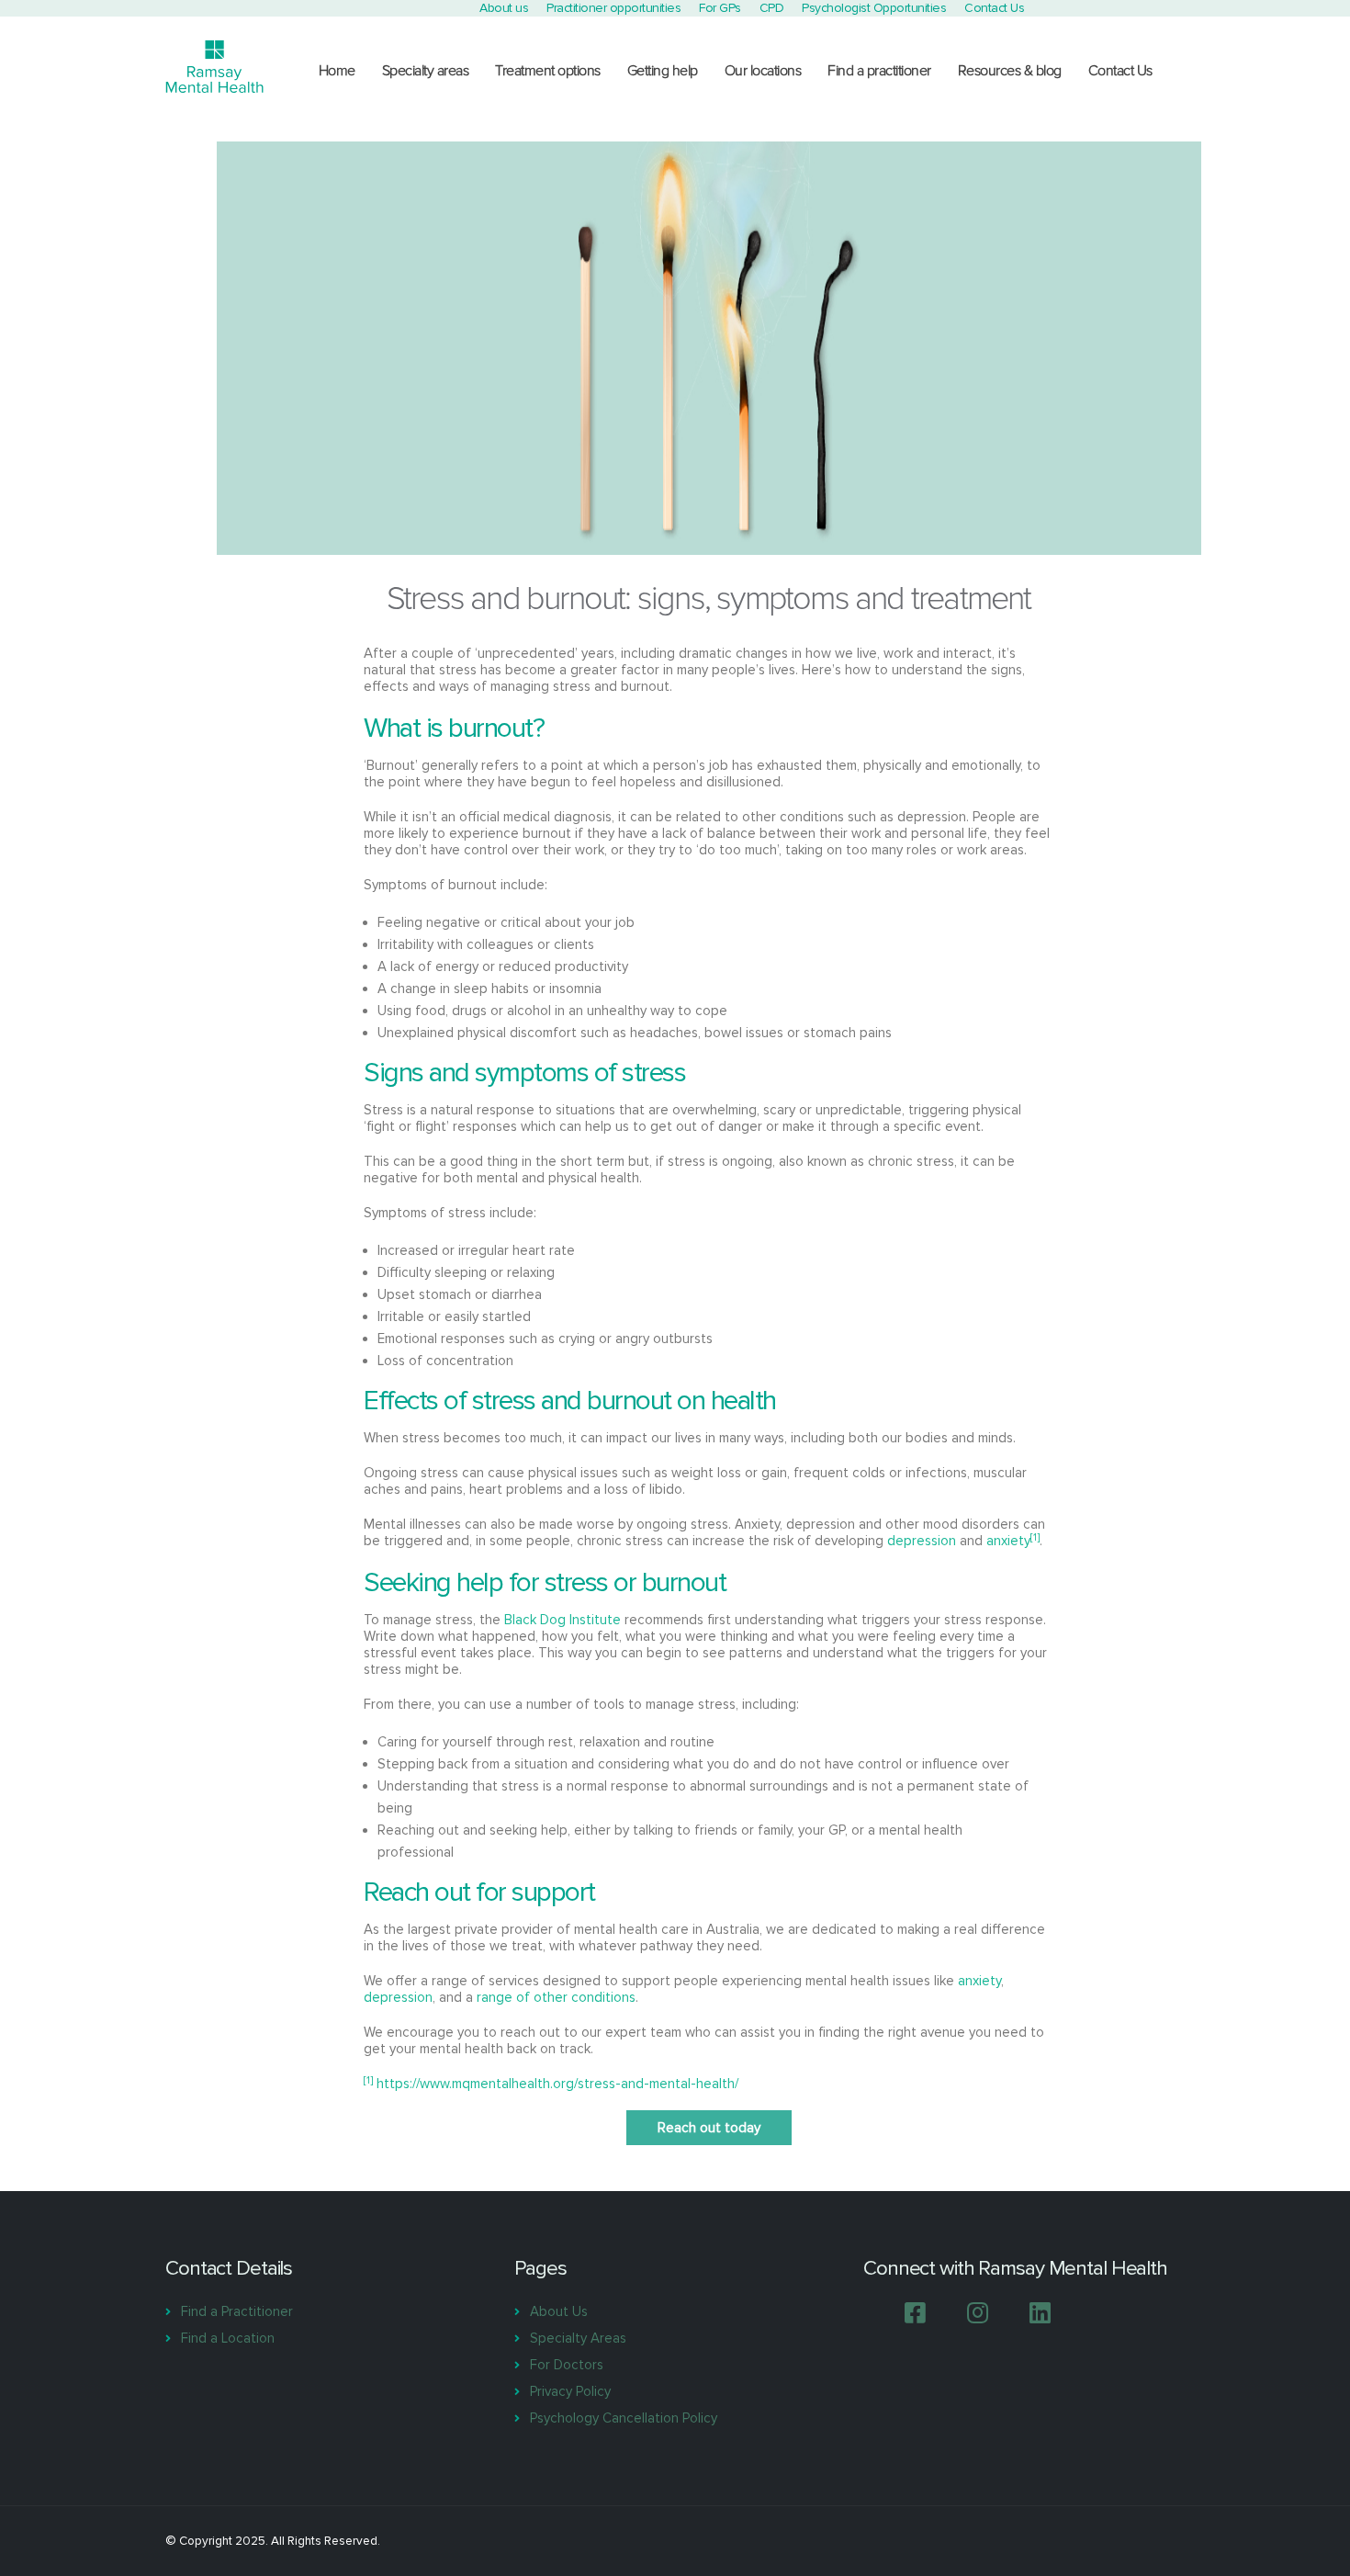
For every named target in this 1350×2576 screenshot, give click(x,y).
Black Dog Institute (562, 1620)
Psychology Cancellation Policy (624, 2418)
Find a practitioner (879, 71)
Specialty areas (426, 71)
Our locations (763, 71)
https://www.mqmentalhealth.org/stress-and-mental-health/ (557, 2084)
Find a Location (228, 2338)
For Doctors (567, 2365)
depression (922, 1541)
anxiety (1008, 1541)
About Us (559, 2311)
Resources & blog (1010, 71)
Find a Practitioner (237, 2311)
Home (337, 71)
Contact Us (1120, 71)
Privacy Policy (570, 2391)
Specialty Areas (578, 2338)
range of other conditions (556, 1997)
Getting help (663, 71)
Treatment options (548, 71)
